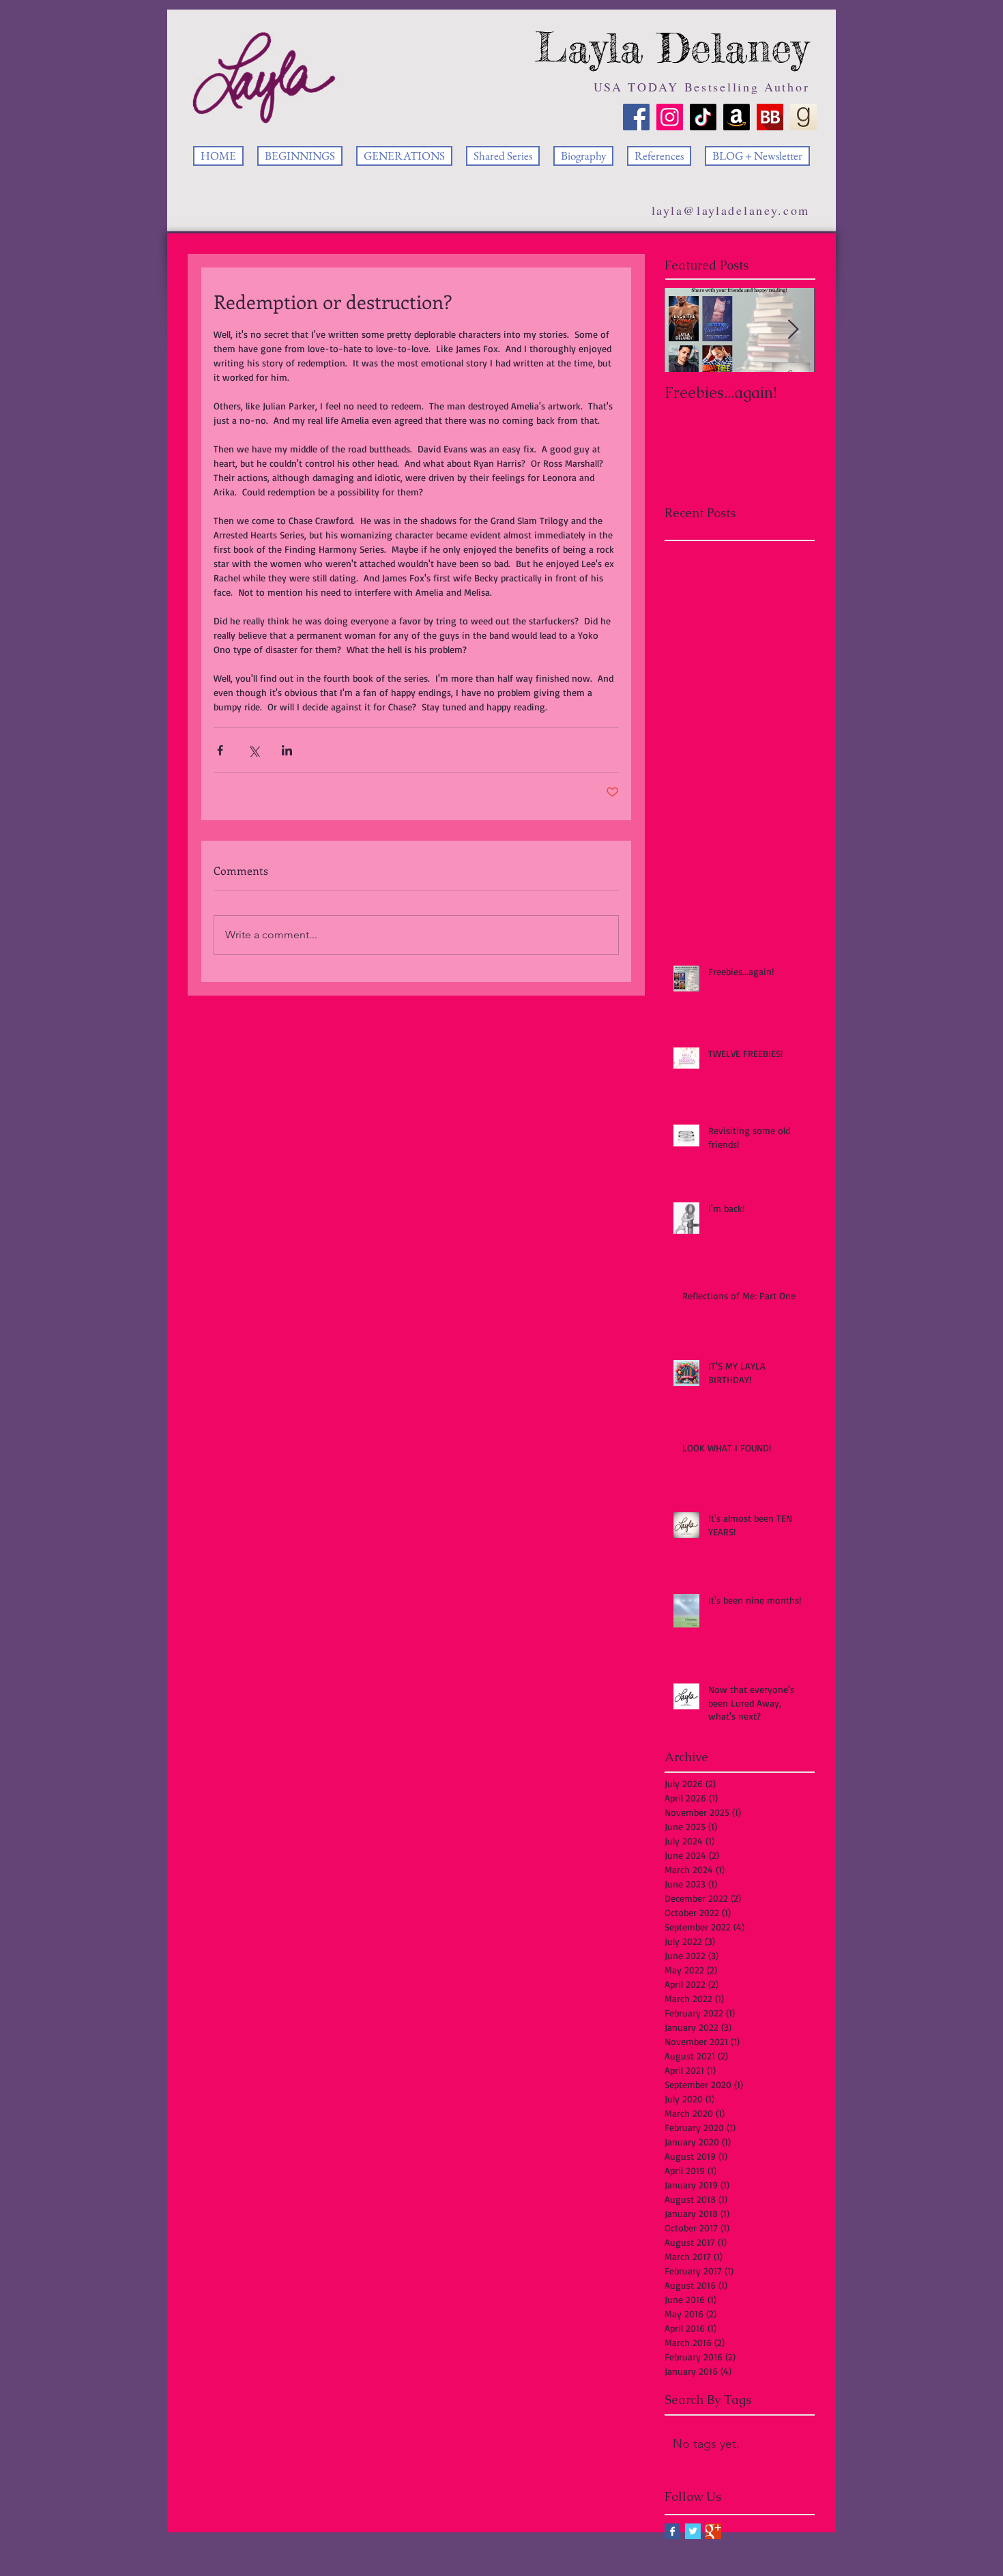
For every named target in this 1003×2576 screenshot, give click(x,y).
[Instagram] (670, 117)
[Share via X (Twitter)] (253, 750)
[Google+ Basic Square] (713, 2531)
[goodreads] (803, 117)
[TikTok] (703, 117)
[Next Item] (793, 330)
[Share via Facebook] (220, 750)
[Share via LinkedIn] (287, 750)
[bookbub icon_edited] (770, 117)
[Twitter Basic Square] (693, 2531)
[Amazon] (737, 117)
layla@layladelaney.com (731, 210)
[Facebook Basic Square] (672, 2531)
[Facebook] (636, 117)
